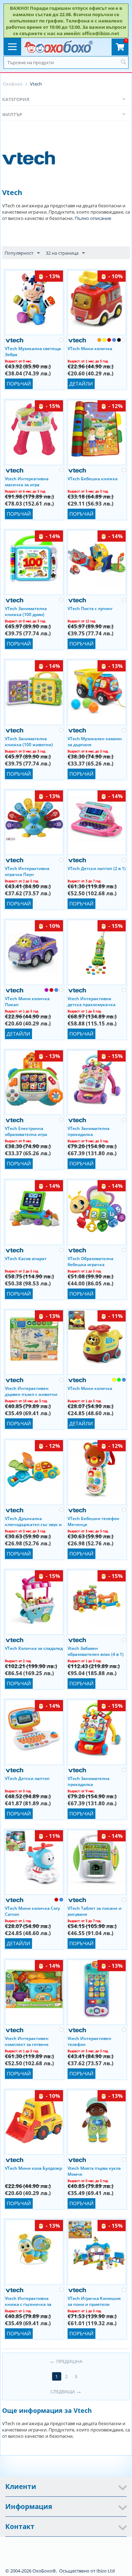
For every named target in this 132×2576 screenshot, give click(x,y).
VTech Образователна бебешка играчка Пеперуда (90, 1261)
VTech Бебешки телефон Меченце (93, 1521)
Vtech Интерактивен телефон (89, 2041)
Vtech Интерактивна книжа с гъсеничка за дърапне (28, 2301)
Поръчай (19, 384)
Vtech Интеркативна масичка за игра (27, 481)
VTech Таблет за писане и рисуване (95, 1911)
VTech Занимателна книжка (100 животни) (29, 741)
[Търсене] (123, 62)
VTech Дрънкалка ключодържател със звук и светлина (33, 1521)
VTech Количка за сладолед (34, 1648)
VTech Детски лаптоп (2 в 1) (97, 868)
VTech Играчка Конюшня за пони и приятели (94, 2301)
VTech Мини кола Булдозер (33, 2168)
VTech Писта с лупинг (90, 608)
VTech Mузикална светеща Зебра (33, 351)
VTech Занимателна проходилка (89, 1131)
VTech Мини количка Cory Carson (32, 1911)
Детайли (81, 384)
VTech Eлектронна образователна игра (26, 1131)
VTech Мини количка (90, 349)
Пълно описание (93, 218)
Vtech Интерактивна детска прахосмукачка (92, 1001)
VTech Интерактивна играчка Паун (27, 871)
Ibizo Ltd (106, 2571)
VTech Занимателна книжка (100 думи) (26, 611)
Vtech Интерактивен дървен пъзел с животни (31, 1391)
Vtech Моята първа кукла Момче (94, 2171)
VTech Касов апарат (26, 1259)
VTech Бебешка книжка (93, 479)
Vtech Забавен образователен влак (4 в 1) (96, 1651)
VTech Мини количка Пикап (27, 1001)
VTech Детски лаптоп (27, 1778)
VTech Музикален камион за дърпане (95, 741)
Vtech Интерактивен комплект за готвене (27, 2041)
